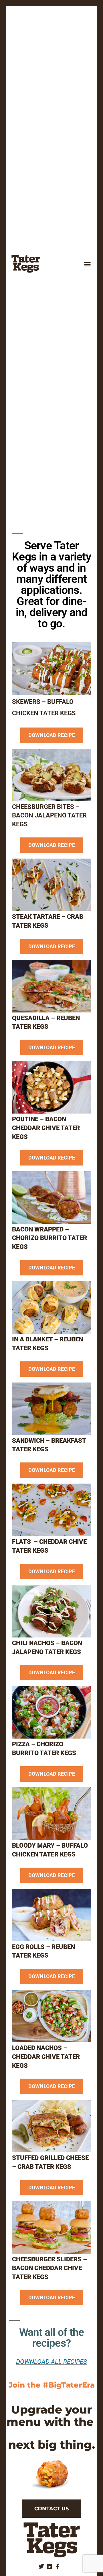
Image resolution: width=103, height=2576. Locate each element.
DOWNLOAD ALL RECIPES (51, 2362)
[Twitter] (41, 2567)
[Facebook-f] (58, 2567)
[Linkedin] (49, 2567)
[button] (88, 264)
